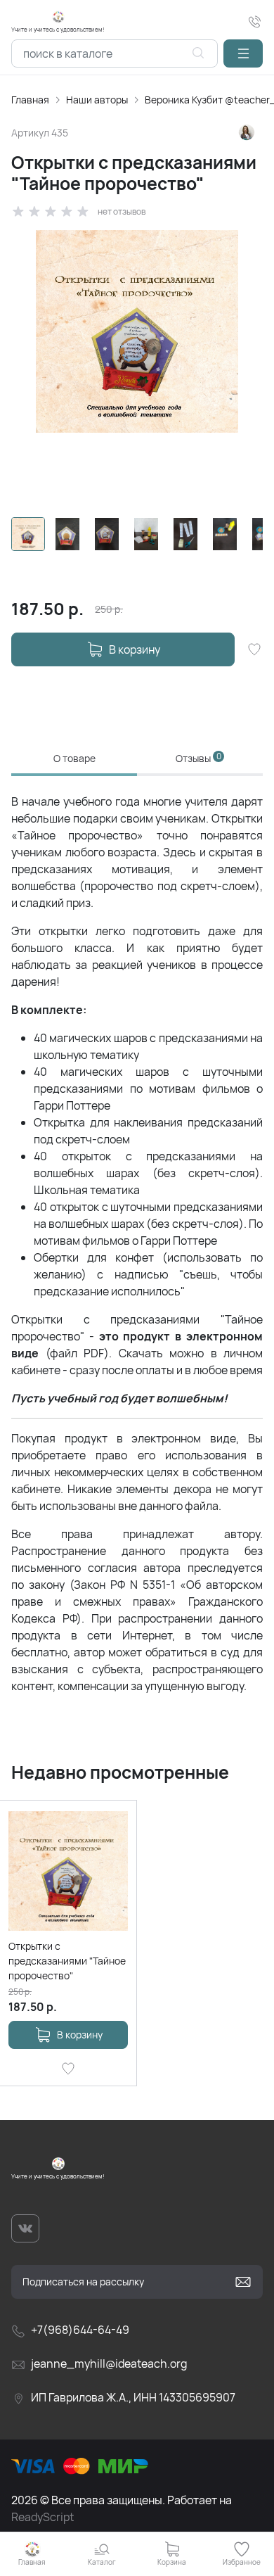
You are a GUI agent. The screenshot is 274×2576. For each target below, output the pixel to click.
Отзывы (198, 758)
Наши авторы (97, 100)
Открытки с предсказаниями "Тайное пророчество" (67, 1961)
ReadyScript (43, 2517)
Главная (30, 100)
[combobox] (115, 53)
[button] (243, 53)
